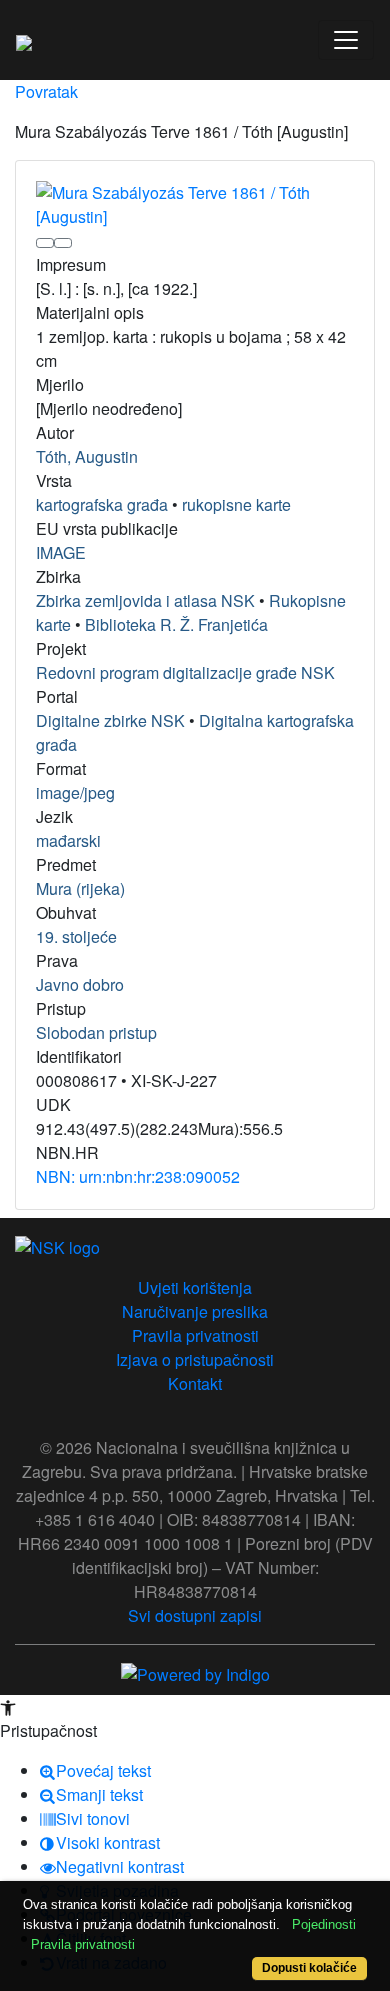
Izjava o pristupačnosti (195, 1359)
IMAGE (61, 552)
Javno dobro (80, 984)
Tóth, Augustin (87, 456)
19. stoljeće (76, 936)
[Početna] (24, 40)
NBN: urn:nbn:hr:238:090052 (138, 1176)
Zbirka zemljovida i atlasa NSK (145, 600)
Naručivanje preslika (195, 1311)
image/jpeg (75, 792)
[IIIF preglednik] (45, 243)
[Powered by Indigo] (195, 1672)
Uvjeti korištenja (195, 1287)
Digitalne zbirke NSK (110, 720)
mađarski (68, 840)
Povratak (46, 91)
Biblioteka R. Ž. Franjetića (176, 624)
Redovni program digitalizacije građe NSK (185, 672)
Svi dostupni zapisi (195, 1615)
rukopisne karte (236, 504)
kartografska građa (102, 504)
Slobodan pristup (96, 1032)
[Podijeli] (63, 243)
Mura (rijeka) (80, 888)
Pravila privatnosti (195, 1335)
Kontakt (195, 1383)
